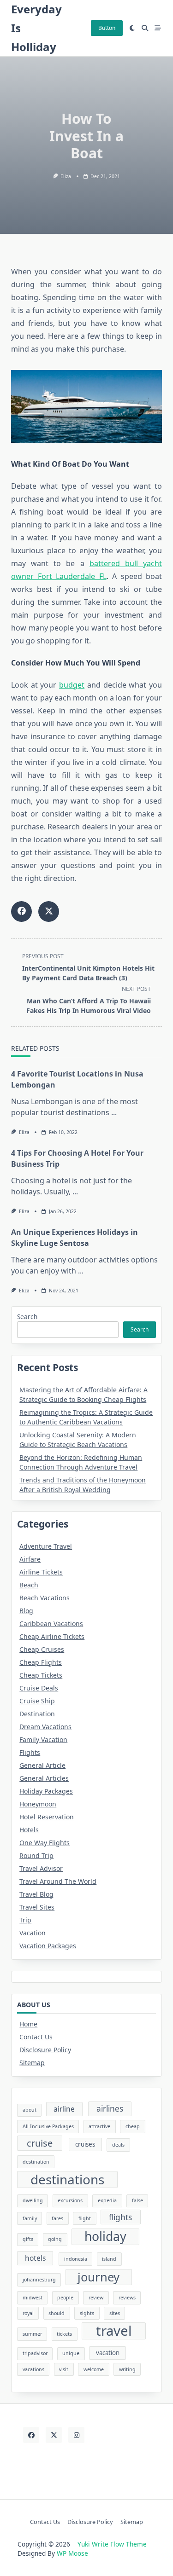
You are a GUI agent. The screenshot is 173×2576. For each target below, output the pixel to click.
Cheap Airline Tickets (52, 1636)
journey (98, 2277)
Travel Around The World (58, 1881)
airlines (110, 2108)
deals (118, 2145)
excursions (70, 2200)
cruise (40, 2143)
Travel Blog (36, 1894)
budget (72, 685)
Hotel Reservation (47, 1817)
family (30, 2218)
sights (87, 2313)
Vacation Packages (48, 1946)
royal (28, 2313)
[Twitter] (54, 2435)
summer (32, 2334)
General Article (42, 1765)
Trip (25, 1920)
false (137, 2200)
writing (127, 2369)
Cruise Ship (37, 1701)
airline (64, 2109)
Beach (29, 1585)
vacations (33, 2369)
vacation (108, 2353)
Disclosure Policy (45, 2050)
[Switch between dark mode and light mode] (132, 28)
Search (27, 1317)
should (57, 2313)
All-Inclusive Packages (48, 2126)
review (96, 2298)
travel (114, 2331)
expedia (107, 2200)
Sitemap (32, 2063)
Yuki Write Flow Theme (112, 2544)
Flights (30, 1752)
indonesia (76, 2259)
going (55, 2239)
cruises (85, 2144)
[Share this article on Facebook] (21, 912)
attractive (99, 2126)
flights (120, 2217)
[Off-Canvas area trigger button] (158, 28)
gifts (28, 2239)
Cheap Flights (41, 1662)
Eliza (66, 176)
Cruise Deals (39, 1688)
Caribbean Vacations (51, 1624)
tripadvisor (35, 2353)
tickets (64, 2334)
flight (85, 2218)
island (109, 2259)
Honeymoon (38, 1804)
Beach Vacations (45, 1598)
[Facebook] (31, 2435)
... (114, 1112)
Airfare (30, 1559)
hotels (35, 2258)
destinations (67, 2179)
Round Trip (36, 1855)
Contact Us (36, 2037)
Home (28, 2024)
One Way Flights (45, 1843)
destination (36, 2162)
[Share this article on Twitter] (49, 912)
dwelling (33, 2200)
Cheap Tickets (41, 1675)
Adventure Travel (46, 1546)
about (30, 2110)
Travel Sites (37, 1907)
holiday (105, 2237)
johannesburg (39, 2280)
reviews (127, 2298)
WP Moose (72, 2553)
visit (64, 2369)
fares (57, 2218)
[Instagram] (76, 2435)
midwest (33, 2298)
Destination (37, 1714)
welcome (94, 2369)
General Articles (44, 1778)
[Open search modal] (145, 28)
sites (115, 2313)
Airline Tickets (41, 1572)
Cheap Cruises (42, 1649)
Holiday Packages (46, 1791)
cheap (133, 2126)
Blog (26, 1611)
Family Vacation (43, 1740)
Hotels (29, 1830)
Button (107, 28)
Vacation (33, 1933)
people (65, 2298)
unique (71, 2353)
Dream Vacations (45, 1727)
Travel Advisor (41, 1868)
